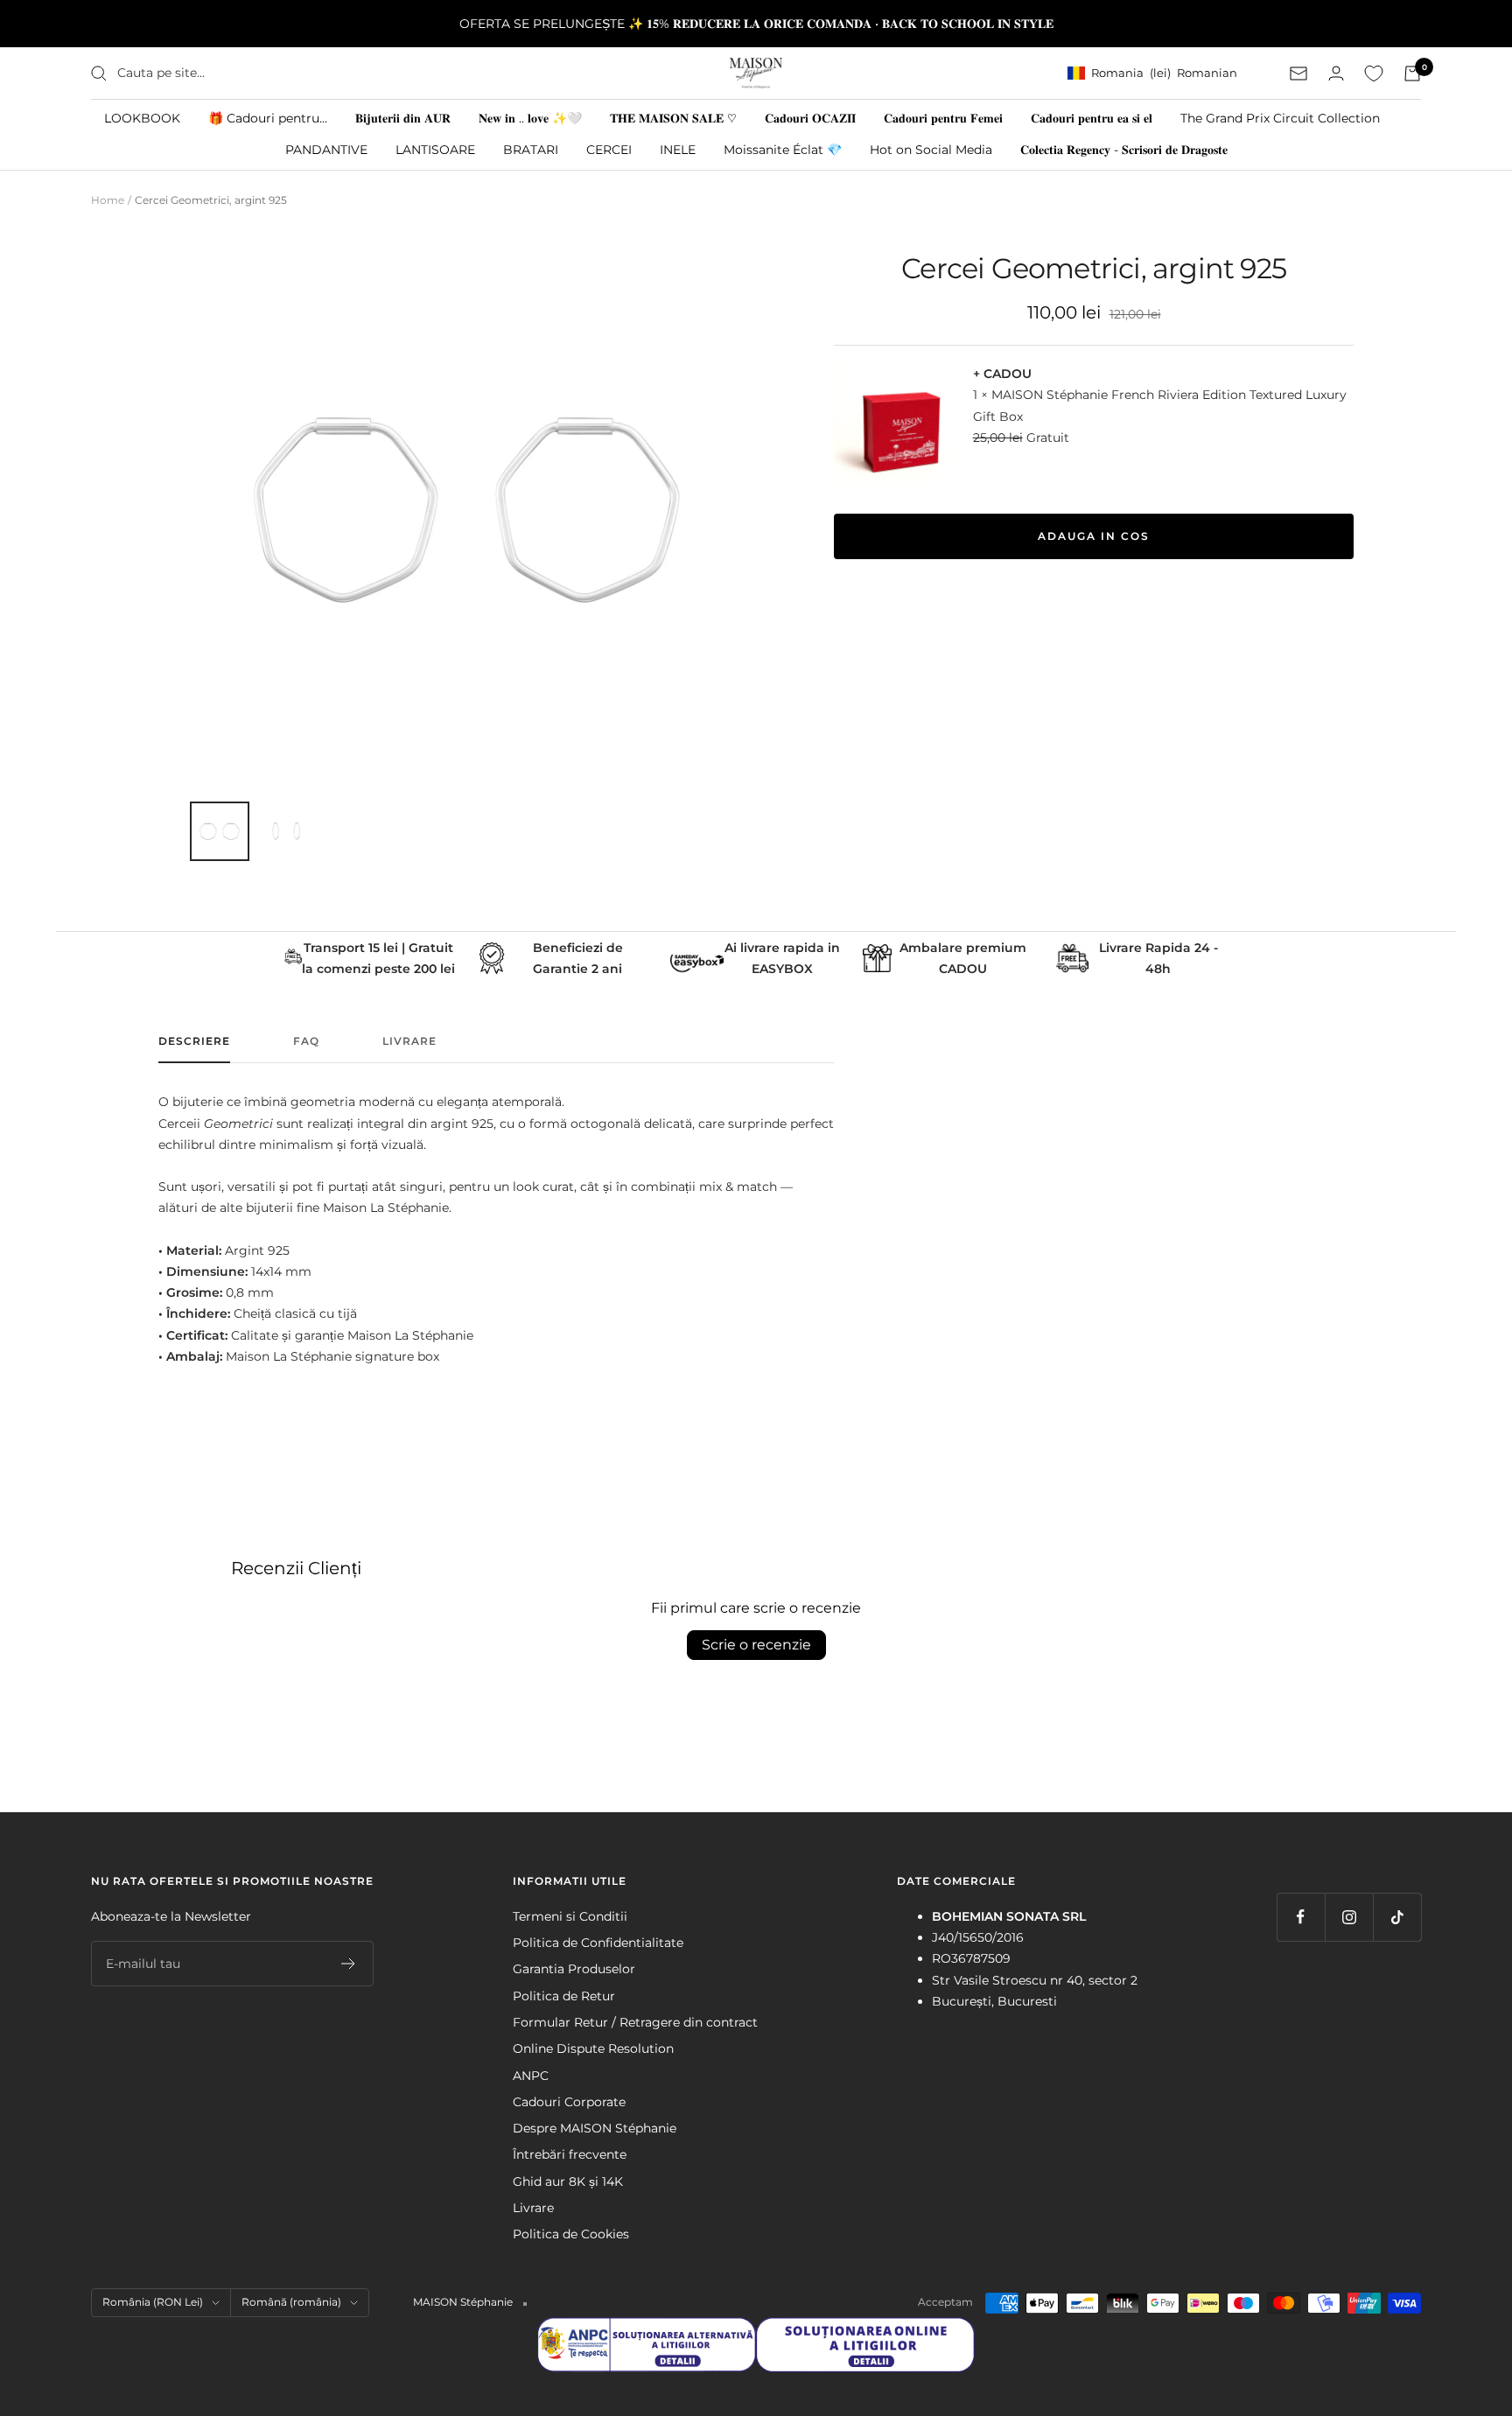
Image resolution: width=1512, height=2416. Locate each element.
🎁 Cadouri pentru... (268, 118)
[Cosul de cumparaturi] (1412, 74)
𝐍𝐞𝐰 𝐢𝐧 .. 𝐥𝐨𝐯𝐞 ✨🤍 (530, 118)
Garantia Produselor (574, 1969)
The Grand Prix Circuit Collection (1280, 118)
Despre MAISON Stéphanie (595, 2128)
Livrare (409, 1041)
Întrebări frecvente (570, 2154)
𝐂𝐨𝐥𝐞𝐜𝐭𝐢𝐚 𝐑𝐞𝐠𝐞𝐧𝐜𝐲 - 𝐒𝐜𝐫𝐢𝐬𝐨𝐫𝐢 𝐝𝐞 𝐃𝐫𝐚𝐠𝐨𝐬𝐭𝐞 (1124, 150)
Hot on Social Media (931, 150)
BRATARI (531, 150)
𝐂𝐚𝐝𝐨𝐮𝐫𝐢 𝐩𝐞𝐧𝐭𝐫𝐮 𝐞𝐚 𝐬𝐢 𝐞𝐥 (1092, 118)
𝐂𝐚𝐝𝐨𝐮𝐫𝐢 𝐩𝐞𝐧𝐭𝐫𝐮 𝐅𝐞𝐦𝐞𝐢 (943, 118)
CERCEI (609, 150)
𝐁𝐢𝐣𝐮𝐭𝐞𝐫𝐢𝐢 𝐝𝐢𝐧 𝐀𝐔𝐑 (403, 118)
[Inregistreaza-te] (349, 1964)
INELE (678, 150)
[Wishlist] (1374, 74)
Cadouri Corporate (569, 2102)
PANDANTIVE (326, 150)
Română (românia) (291, 2302)
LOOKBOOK (142, 118)
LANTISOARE (435, 150)
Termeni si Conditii (570, 1916)
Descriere (194, 1041)
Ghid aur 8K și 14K (568, 2181)
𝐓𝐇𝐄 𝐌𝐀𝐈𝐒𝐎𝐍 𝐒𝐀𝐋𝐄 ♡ (673, 118)
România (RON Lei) (153, 2302)
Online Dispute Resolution (593, 2048)
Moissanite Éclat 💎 (783, 150)
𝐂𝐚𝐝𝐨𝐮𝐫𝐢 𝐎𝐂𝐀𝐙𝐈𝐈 (810, 118)
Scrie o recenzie (756, 1645)
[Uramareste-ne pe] (1301, 1917)
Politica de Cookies (571, 2234)
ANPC (531, 2076)
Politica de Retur (564, 1996)
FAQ (306, 1041)
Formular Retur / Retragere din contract (635, 2022)
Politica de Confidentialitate (598, 1943)
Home (108, 200)
